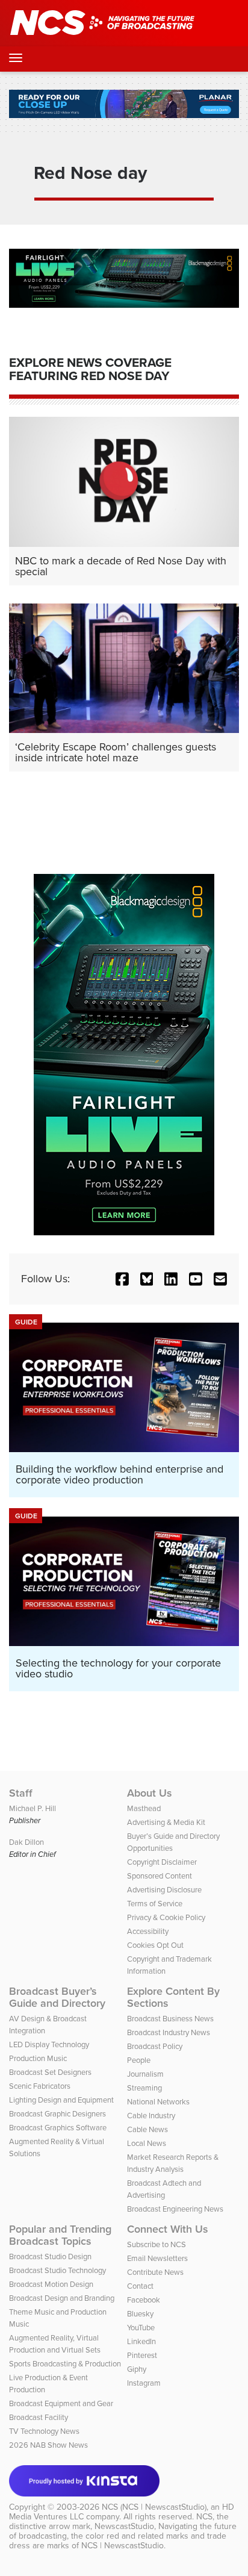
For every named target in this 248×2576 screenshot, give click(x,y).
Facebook (144, 2300)
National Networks (158, 2102)
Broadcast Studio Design (50, 2256)
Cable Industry (151, 2116)
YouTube (141, 2328)
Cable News (147, 2129)
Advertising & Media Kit (166, 1822)
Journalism (145, 2074)
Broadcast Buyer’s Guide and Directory (57, 1997)
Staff (21, 1793)
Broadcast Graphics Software (58, 2128)
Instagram (144, 2383)
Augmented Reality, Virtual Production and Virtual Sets (55, 2344)
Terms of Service (155, 1904)
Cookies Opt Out (155, 1945)
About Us (150, 1793)
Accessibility (148, 1931)
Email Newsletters (157, 2258)
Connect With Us (168, 2229)
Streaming (144, 2088)
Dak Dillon (26, 1842)
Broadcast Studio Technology (57, 2270)
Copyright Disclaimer (162, 1862)
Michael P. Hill (33, 1808)
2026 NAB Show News (48, 2445)
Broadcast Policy (155, 2046)
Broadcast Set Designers (50, 2072)
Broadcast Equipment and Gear (61, 2403)
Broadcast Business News (170, 2019)
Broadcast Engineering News (175, 2209)
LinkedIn (141, 2341)
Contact (140, 2286)
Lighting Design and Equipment (61, 2100)
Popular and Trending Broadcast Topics (60, 2235)
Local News (147, 2143)
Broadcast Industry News (169, 2032)
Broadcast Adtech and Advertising (164, 2189)
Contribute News (155, 2272)
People (139, 2060)
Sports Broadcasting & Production (65, 2364)
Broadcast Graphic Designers (57, 2114)
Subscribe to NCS (157, 2244)
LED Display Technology (49, 2044)
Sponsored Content (160, 1876)
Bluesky (140, 2314)
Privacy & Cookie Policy (166, 1917)
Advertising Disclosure (164, 1890)
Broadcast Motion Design (51, 2284)
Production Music (38, 2058)
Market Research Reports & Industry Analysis (173, 2163)
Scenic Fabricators (40, 2086)
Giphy (137, 2369)
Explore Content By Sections (173, 1997)
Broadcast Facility (39, 2417)
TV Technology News (44, 2431)
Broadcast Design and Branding (62, 2298)
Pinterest (142, 2355)
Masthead (144, 1808)
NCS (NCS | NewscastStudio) (154, 2507)
